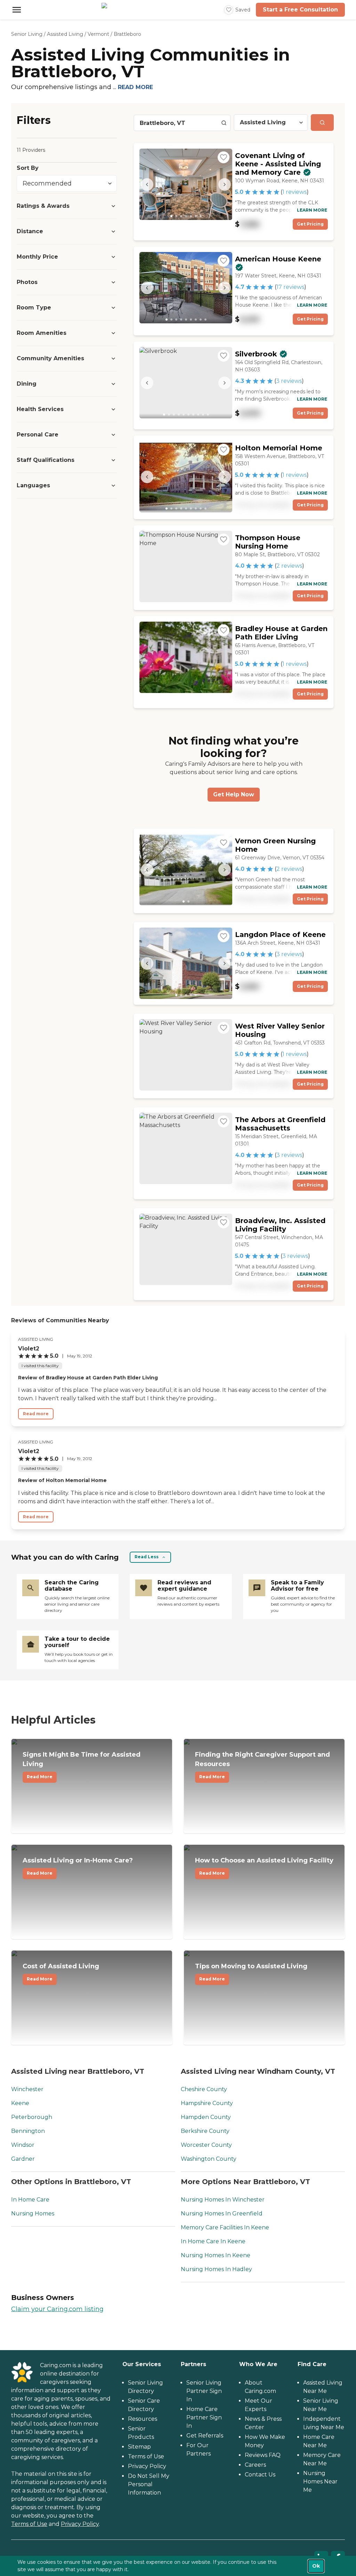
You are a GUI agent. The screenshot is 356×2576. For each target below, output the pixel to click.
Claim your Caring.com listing (57, 2309)
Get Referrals (205, 2436)
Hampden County (206, 2117)
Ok (316, 2566)
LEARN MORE (312, 210)
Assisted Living (65, 34)
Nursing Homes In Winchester (223, 2200)
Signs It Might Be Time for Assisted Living (82, 1765)
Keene (20, 2103)
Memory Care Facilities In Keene (225, 2227)
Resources (143, 2419)
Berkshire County (205, 2131)
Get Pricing (310, 224)
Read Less (147, 1557)
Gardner (23, 2159)
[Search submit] (322, 123)
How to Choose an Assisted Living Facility (264, 1866)
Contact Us (260, 2475)
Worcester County (206, 2145)
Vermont (98, 34)
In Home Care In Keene (213, 2241)
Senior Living (27, 34)
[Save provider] (224, 157)
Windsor (23, 2145)
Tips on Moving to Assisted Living (251, 1972)
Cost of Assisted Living (61, 1972)
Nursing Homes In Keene (216, 2255)
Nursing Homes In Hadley (216, 2269)
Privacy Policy (80, 2524)
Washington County (209, 2159)
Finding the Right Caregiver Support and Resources (262, 1765)
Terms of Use (29, 2524)
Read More (40, 1777)
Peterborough (32, 2117)
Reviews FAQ (263, 2455)
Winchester (27, 2089)
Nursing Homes (33, 2213)
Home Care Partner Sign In (204, 2417)
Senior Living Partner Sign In (204, 2391)
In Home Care (30, 2200)
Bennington (28, 2131)
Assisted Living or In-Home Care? (78, 1866)
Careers (255, 2465)
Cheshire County (204, 2089)
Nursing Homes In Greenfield (222, 2213)
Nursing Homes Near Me (320, 2482)
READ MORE (135, 87)
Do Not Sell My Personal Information (149, 2484)
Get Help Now (234, 794)
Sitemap (139, 2447)
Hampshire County (207, 2103)
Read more (36, 1414)
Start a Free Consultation (300, 10)
